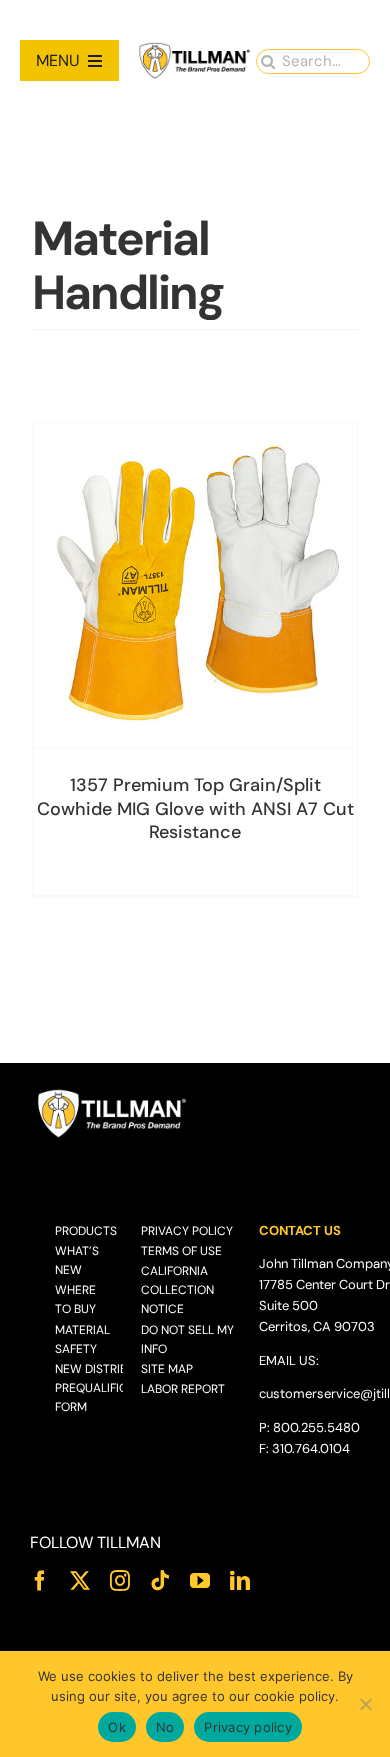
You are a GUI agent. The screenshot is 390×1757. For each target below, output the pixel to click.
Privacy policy (248, 1727)
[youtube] (200, 1581)
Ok (117, 1727)
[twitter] (80, 1581)
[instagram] (120, 1581)
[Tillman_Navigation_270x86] (194, 48)
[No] (365, 1704)
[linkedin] (240, 1581)
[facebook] (40, 1581)
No (165, 1727)
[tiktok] (160, 1581)
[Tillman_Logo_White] (112, 1094)
